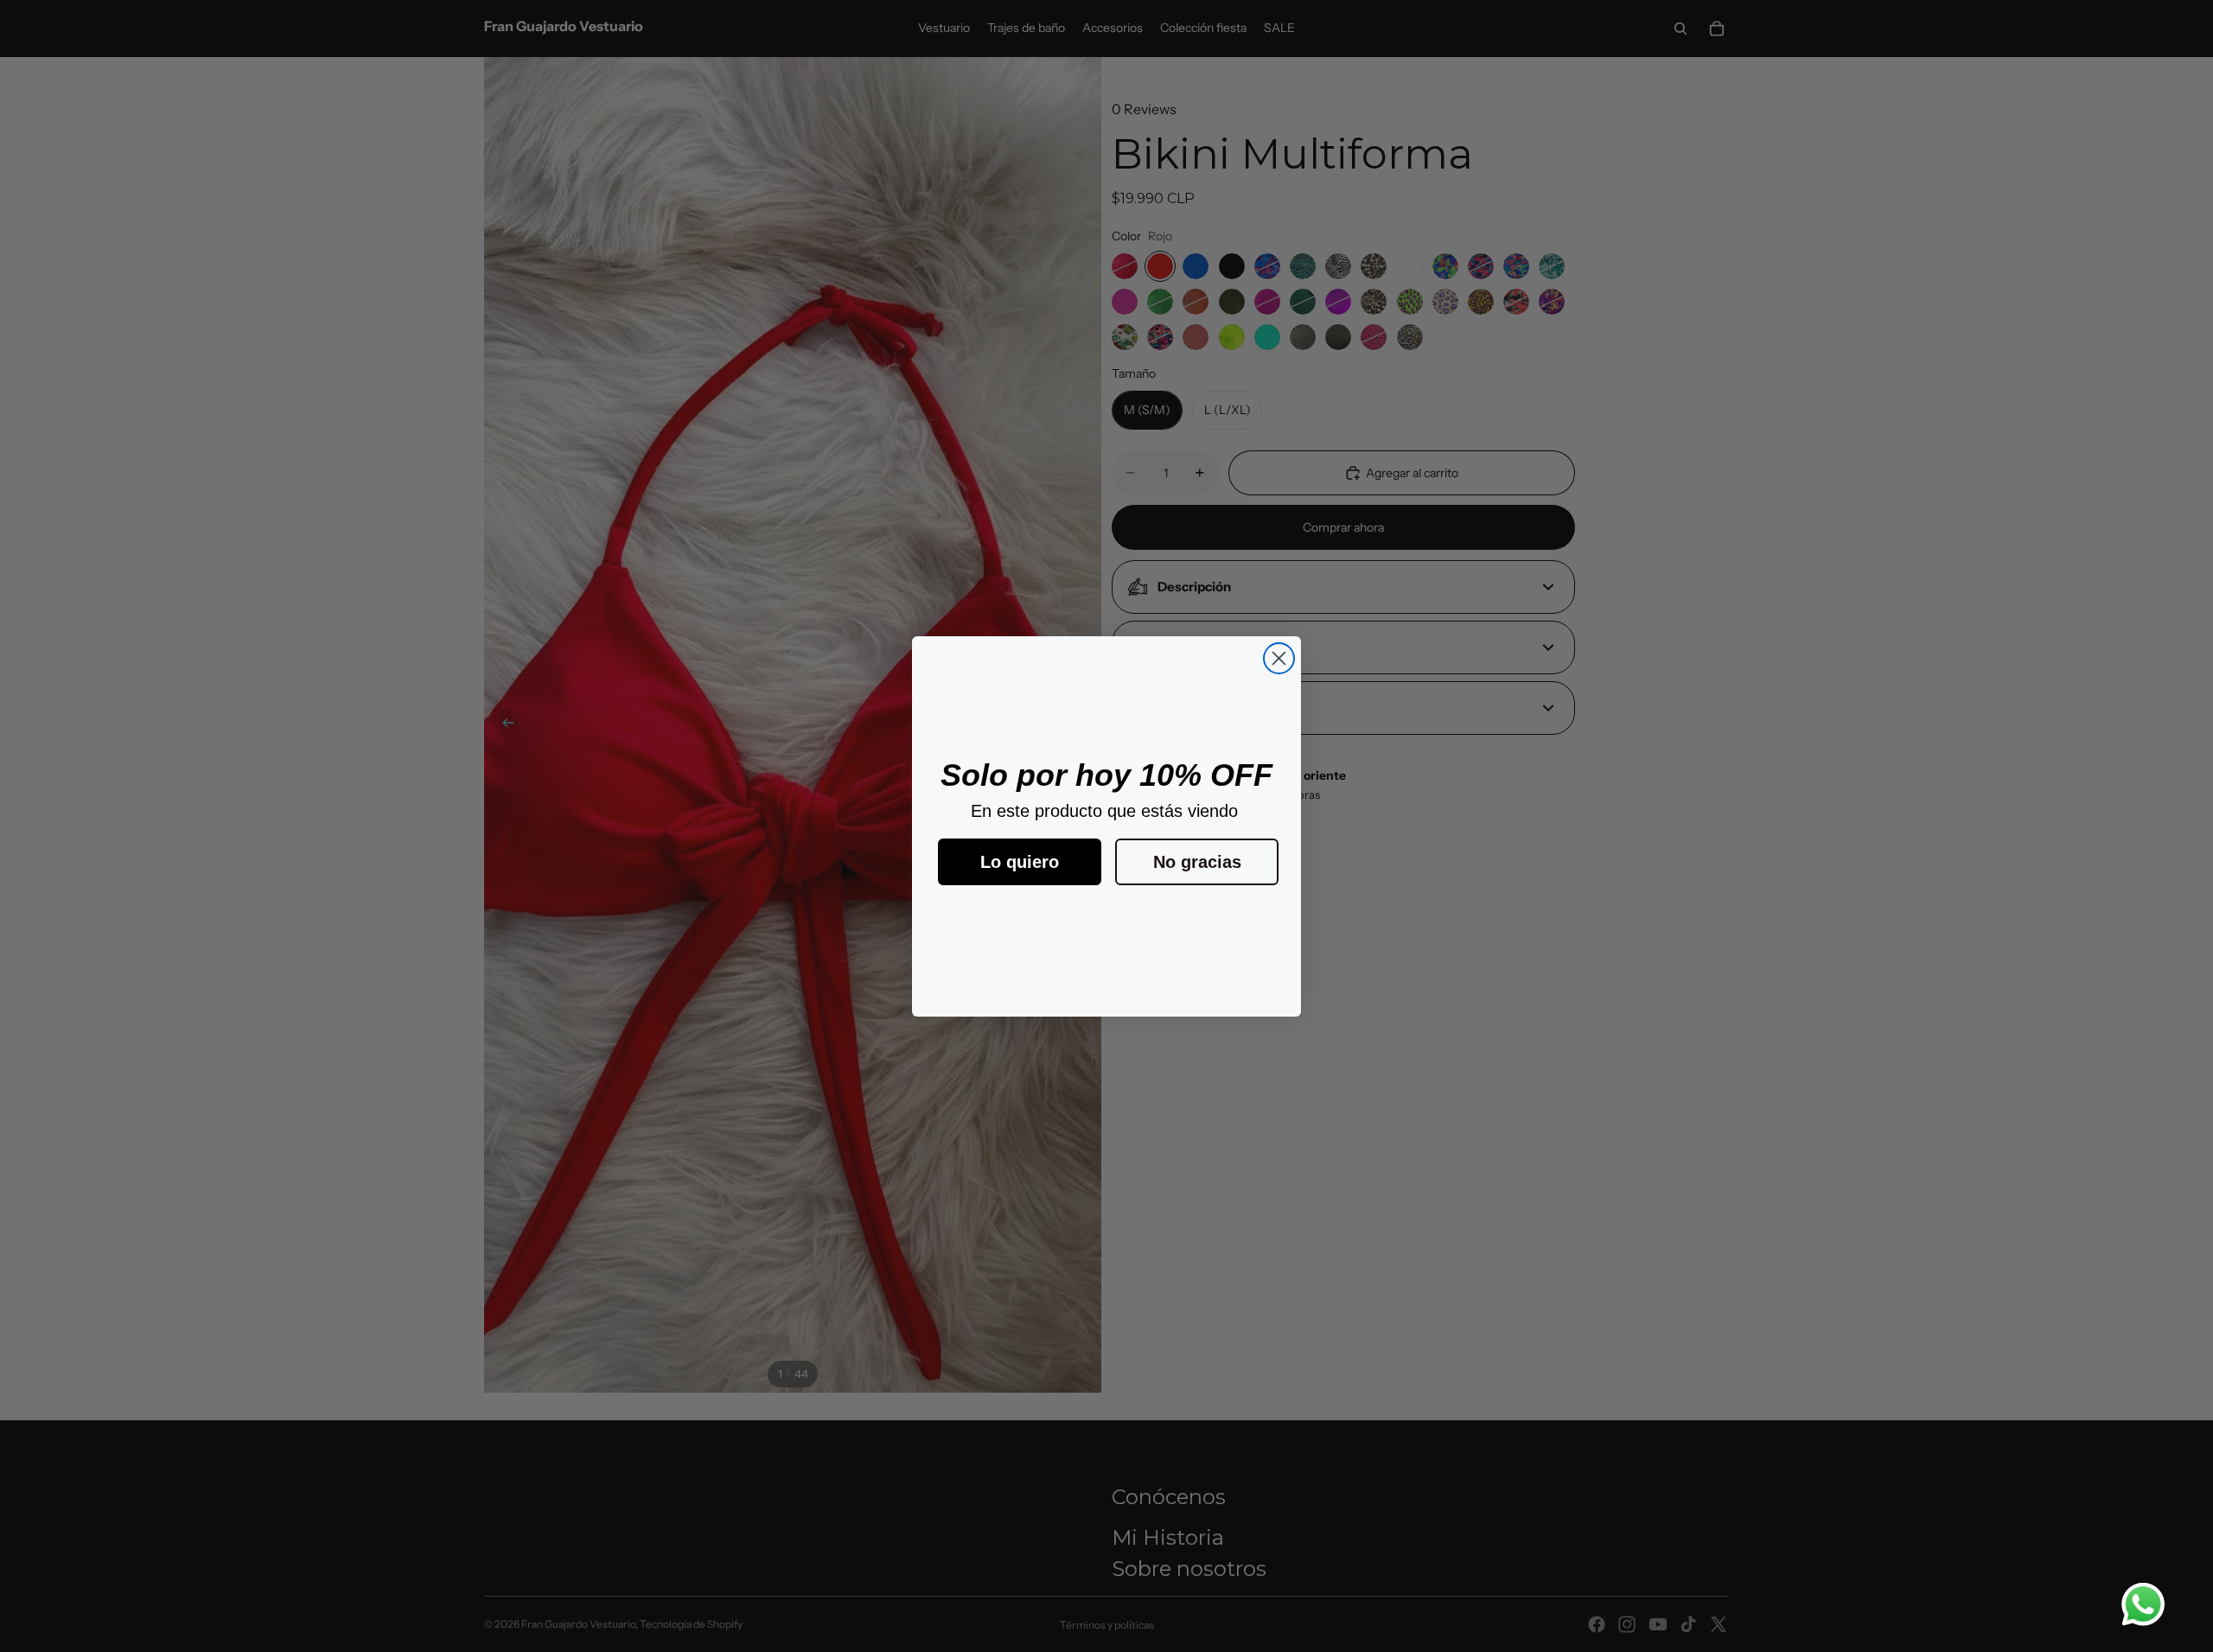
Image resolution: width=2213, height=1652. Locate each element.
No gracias (1197, 862)
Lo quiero (1020, 862)
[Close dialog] (1279, 658)
